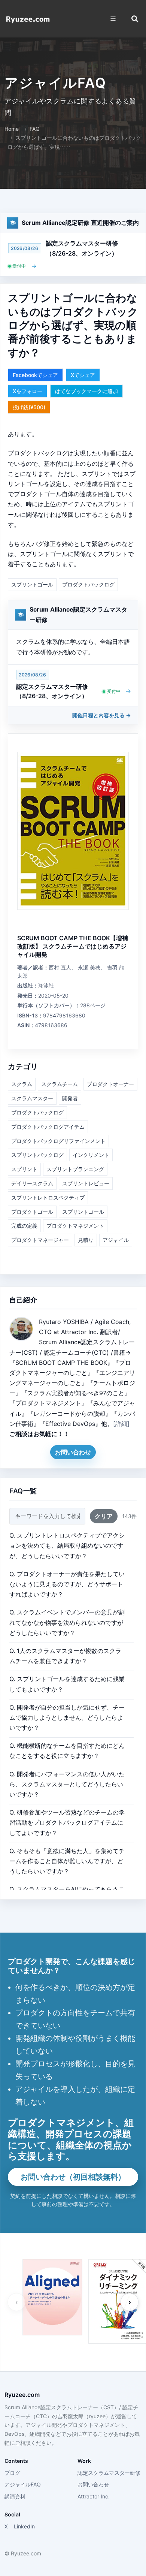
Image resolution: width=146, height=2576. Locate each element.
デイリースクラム (32, 1183)
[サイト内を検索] (135, 19)
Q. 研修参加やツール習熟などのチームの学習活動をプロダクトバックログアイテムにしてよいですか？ (67, 1822)
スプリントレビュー (86, 1183)
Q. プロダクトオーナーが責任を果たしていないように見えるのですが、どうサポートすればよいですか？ (67, 1584)
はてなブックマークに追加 (86, 391)
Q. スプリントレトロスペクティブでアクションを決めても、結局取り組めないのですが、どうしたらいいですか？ (67, 1545)
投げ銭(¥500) (29, 407)
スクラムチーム (60, 1084)
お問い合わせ (73, 1452)
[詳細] (121, 1424)
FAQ (35, 129)
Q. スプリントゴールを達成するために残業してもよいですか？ (67, 1684)
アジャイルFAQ (23, 2484)
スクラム (22, 1084)
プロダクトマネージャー (40, 1240)
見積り (86, 1240)
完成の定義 (24, 1226)
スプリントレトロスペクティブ (48, 1197)
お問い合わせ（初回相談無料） (73, 2177)
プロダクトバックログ (88, 584)
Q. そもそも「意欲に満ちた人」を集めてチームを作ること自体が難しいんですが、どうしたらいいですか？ (67, 1861)
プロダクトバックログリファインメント (58, 1141)
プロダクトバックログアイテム (48, 1127)
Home (12, 129)
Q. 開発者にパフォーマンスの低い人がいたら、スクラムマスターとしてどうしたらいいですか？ (67, 1784)
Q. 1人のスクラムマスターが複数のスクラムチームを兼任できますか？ (65, 1656)
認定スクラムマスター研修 (109, 2473)
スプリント (24, 1169)
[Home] (28, 19)
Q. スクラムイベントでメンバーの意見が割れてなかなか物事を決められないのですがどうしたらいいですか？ (67, 1622)
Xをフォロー (28, 391)
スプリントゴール (32, 584)
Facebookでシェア (35, 375)
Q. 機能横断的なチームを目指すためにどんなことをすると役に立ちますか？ (67, 1751)
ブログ (12, 2473)
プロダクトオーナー (110, 1084)
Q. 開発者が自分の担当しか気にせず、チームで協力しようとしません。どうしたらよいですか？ (67, 1717)
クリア (104, 1516)
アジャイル (116, 1240)
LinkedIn (24, 2526)
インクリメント (91, 1155)
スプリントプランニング (75, 1169)
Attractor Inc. (94, 2496)
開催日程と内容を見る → (102, 715)
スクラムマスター (32, 1098)
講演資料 (15, 2496)
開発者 (70, 1098)
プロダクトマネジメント (75, 1226)
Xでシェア (83, 375)
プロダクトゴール (32, 1212)
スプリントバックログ (37, 1155)
